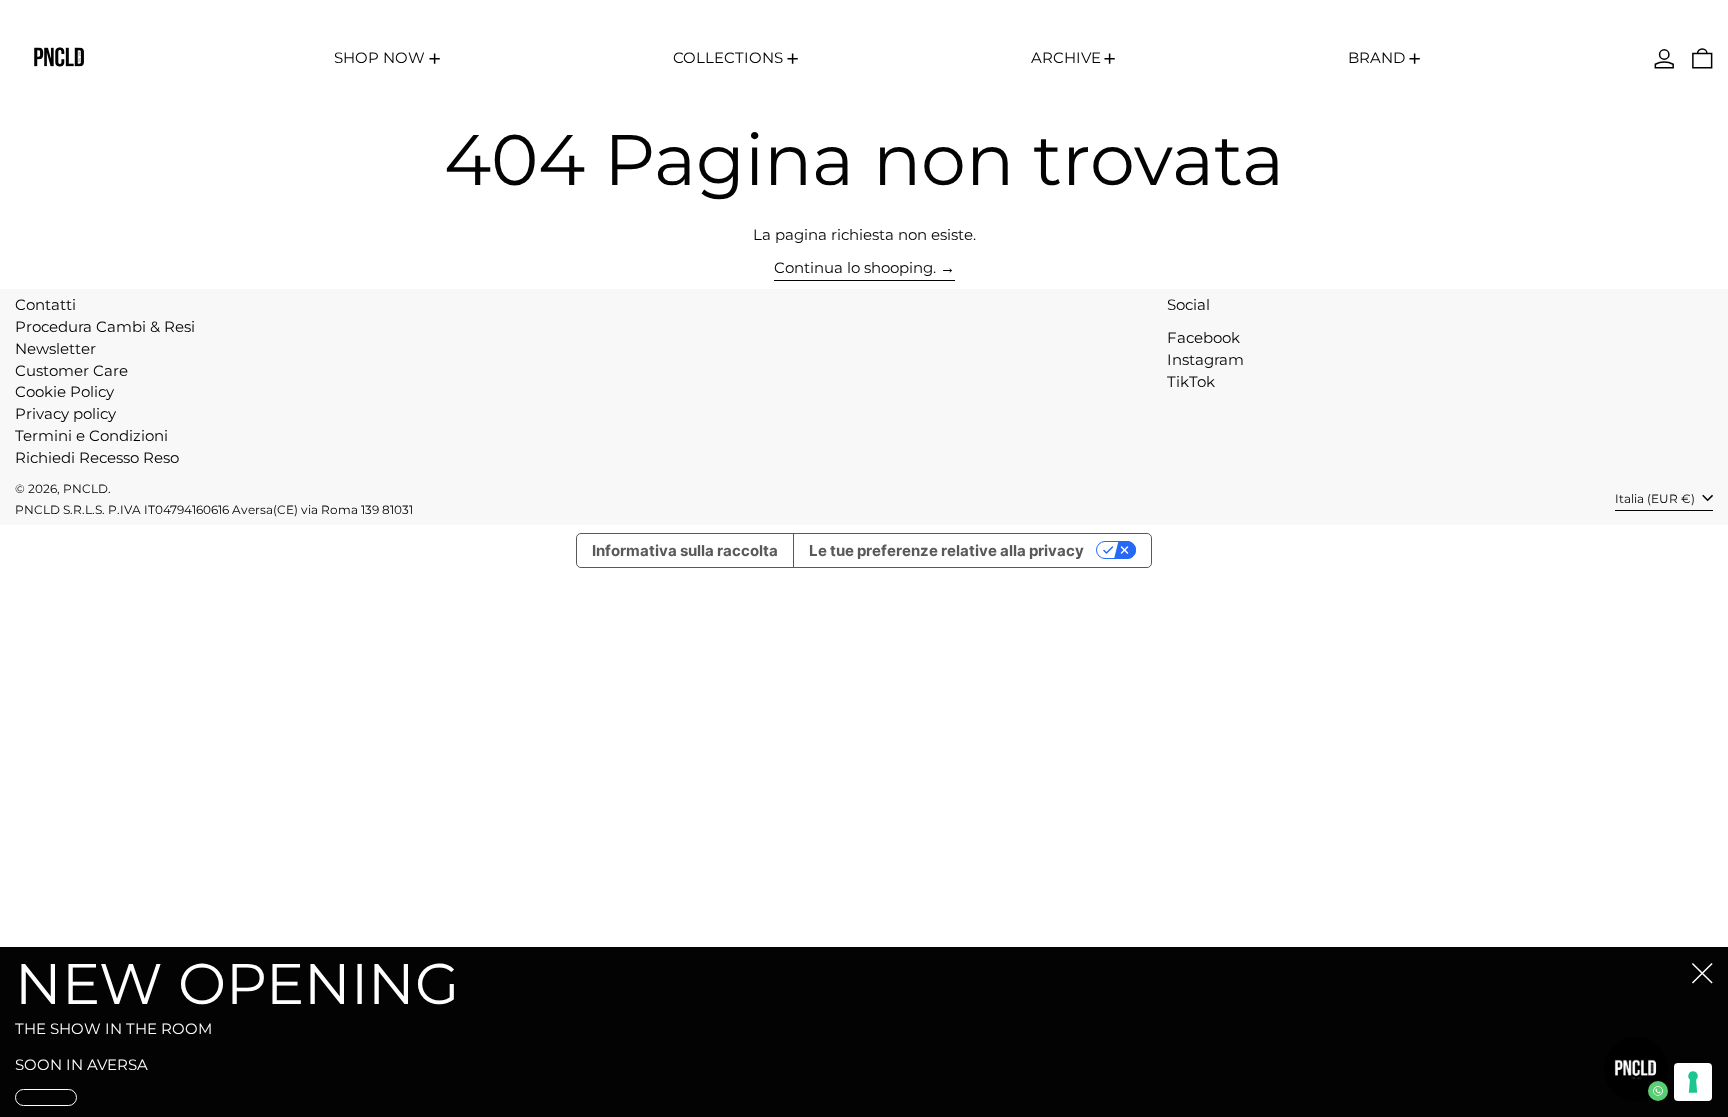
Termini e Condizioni (91, 435)
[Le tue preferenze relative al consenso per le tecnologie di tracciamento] (1693, 1082)
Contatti (45, 304)
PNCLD (85, 488)
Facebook (1203, 338)
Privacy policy (65, 413)
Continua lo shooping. (855, 268)
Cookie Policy (64, 391)
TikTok (1191, 382)
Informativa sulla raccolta (685, 550)
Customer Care (71, 370)
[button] (1702, 58)
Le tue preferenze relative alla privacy (946, 550)
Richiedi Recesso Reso (97, 457)
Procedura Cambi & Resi (105, 326)
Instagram (1205, 360)
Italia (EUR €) (1656, 498)
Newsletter (55, 348)
